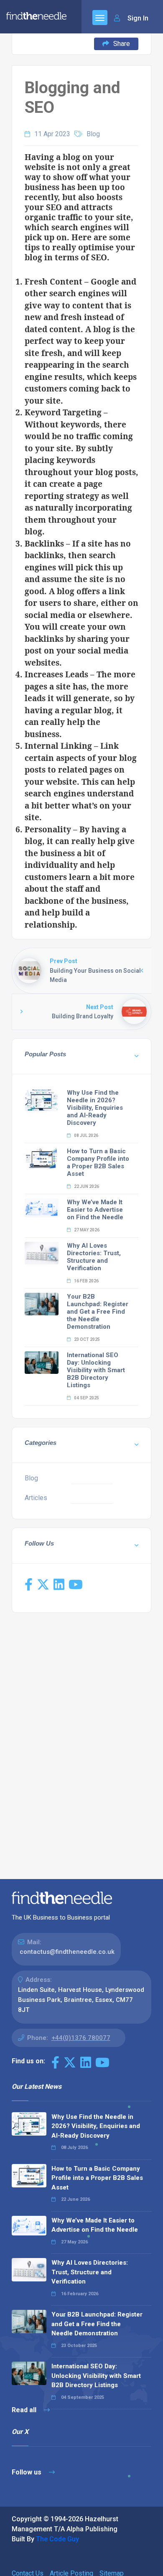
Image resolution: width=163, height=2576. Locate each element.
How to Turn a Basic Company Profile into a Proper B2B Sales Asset (98, 1162)
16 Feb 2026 (86, 1281)
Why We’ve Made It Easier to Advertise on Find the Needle (95, 1210)
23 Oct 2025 (87, 1339)
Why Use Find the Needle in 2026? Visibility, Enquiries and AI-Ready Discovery (95, 1108)
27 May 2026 (86, 1230)
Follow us (27, 2472)
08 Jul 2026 (86, 1135)
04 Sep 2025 (86, 1398)
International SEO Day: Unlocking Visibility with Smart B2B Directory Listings (96, 1370)
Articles (36, 1498)
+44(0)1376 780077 (81, 2038)
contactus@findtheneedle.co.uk (67, 1952)
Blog (93, 134)
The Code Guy (57, 2539)
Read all (25, 2410)
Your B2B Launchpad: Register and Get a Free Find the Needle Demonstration (98, 1312)
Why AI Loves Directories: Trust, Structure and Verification (94, 1257)
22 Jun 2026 (86, 1186)
